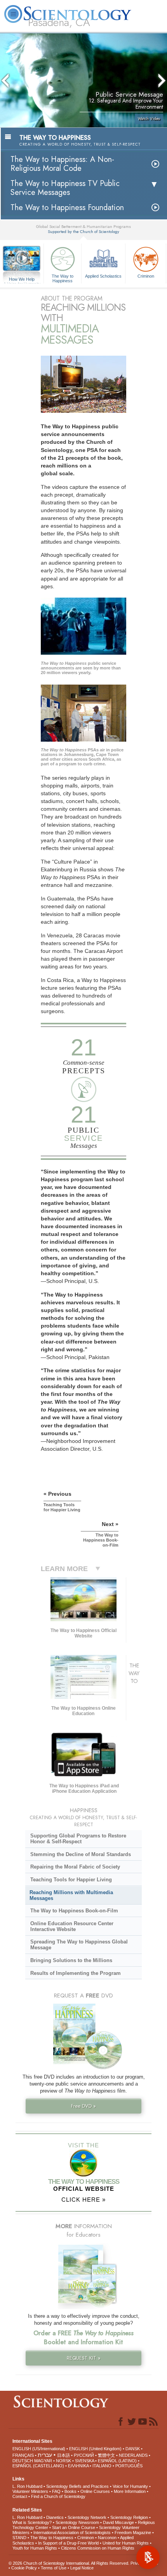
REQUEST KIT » (84, 2358)
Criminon (146, 276)
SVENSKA (84, 2461)
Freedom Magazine (133, 2533)
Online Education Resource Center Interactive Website (72, 1926)
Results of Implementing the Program (76, 1973)
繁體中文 (106, 2455)
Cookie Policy (24, 2568)
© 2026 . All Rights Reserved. (70, 2563)
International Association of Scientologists (72, 2533)
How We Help (22, 280)
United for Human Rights (126, 2543)
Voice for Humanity (130, 2486)
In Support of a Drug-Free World (68, 2543)
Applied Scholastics (103, 276)
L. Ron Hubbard (27, 2486)
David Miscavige (118, 2522)
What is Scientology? (32, 2522)
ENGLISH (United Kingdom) (95, 2449)
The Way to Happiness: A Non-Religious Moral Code (62, 164)
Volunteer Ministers (30, 2491)
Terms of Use (54, 2568)
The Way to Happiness (63, 278)
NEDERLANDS (133, 2455)
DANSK (133, 2449)
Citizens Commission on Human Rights (98, 2548)
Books (70, 2491)
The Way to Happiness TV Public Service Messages (65, 188)
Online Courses (95, 2491)
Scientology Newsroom (77, 2522)
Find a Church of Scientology (58, 2496)
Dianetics (55, 2517)
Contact (20, 2496)
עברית (45, 2455)
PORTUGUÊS (129, 2466)
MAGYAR (43, 2461)
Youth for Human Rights (35, 2548)
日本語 (63, 2455)
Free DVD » (83, 2106)
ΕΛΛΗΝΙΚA (78, 2466)
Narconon (107, 2538)
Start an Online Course (74, 2527)
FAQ (56, 2491)
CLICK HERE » (83, 2200)
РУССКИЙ (84, 2455)
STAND (19, 2538)
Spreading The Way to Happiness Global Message (79, 1945)
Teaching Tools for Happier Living (71, 1880)
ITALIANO (102, 2466)
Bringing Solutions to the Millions (71, 1960)
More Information (130, 2491)
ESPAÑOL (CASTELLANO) (38, 2466)
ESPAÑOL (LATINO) (117, 2461)
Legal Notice (82, 2568)
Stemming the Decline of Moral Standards (81, 1854)
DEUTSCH (23, 2461)
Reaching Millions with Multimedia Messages (71, 1895)
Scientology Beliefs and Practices (77, 2486)
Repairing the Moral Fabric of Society (75, 1867)
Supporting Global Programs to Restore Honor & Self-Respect (78, 1839)
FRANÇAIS (23, 2455)
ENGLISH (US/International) (39, 2449)
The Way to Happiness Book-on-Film (74, 1911)
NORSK (63, 2461)
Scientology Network (87, 2517)
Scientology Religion (129, 2517)
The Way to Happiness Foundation (67, 208)
